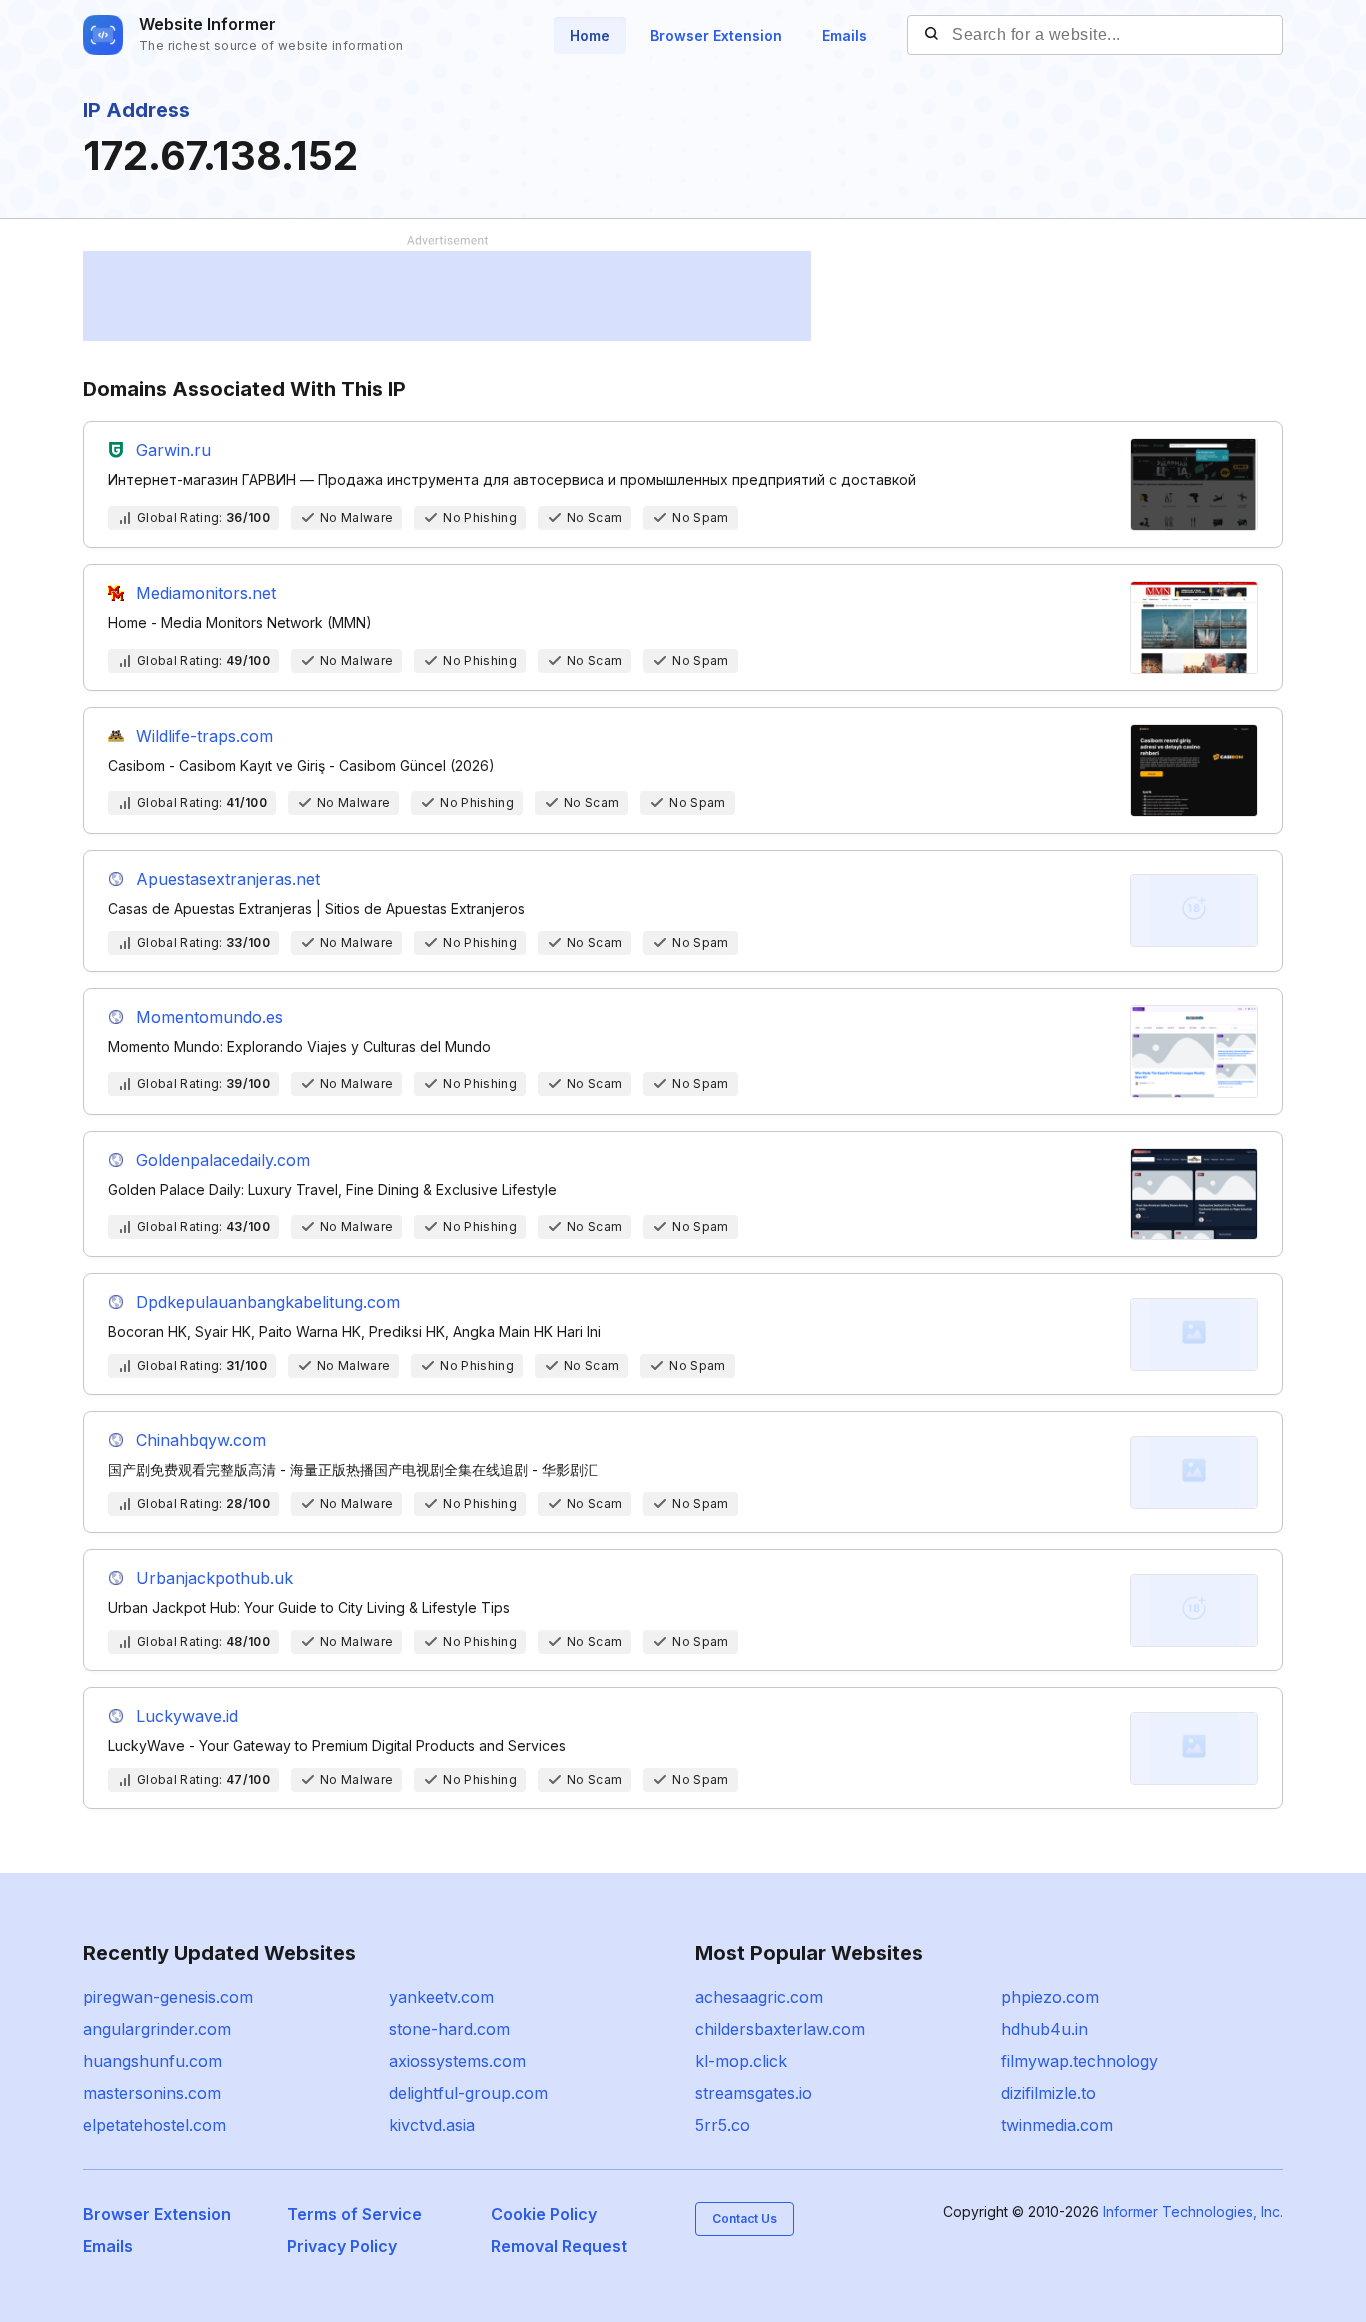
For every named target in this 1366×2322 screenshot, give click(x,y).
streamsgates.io (753, 2093)
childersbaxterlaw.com (780, 2029)
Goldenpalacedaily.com (223, 1160)
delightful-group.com (468, 2093)
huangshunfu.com (152, 2061)
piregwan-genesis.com (168, 1997)
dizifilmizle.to (1048, 2093)
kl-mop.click (741, 2061)
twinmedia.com (1057, 2125)
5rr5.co (722, 2125)
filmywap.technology (1079, 2061)
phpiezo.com (1050, 1997)
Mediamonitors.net (206, 593)
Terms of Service (354, 2214)
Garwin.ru (173, 450)
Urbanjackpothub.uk (214, 1578)
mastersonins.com (152, 2093)
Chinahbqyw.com (201, 1440)
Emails (844, 35)
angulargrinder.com (157, 2029)
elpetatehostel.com (154, 2125)
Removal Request (559, 2246)
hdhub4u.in (1044, 2029)
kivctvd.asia (432, 2125)
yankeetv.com (441, 1997)
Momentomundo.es (209, 1017)
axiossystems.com (457, 2061)
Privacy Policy (342, 2246)
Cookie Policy (544, 2214)
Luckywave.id (187, 1716)
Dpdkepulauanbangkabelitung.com (268, 1302)
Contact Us (744, 2218)
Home (590, 35)
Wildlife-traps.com (204, 736)
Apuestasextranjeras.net (228, 879)
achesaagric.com (759, 1997)
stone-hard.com (449, 2029)
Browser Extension (716, 35)
